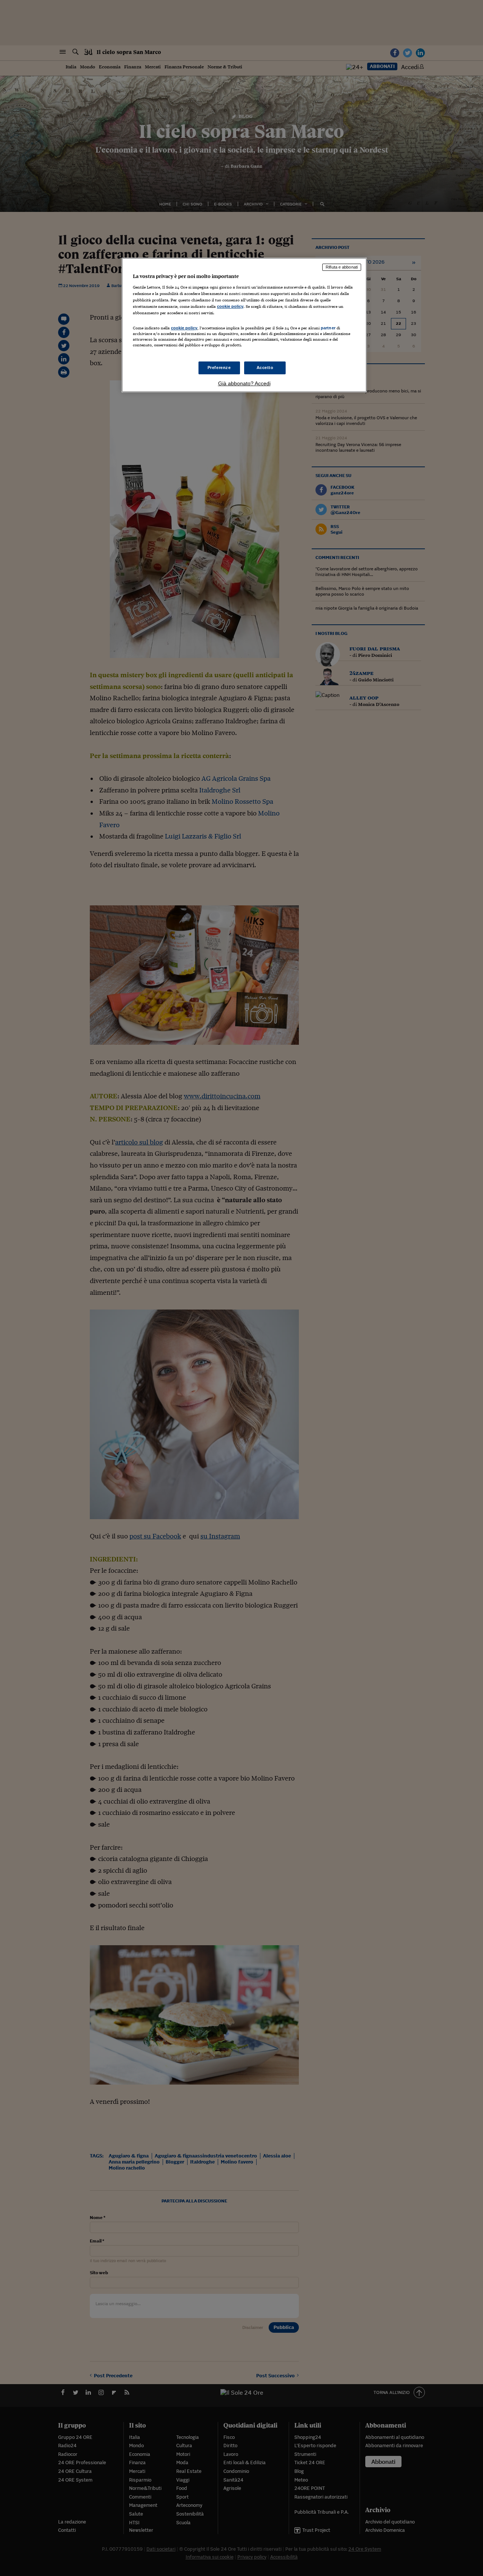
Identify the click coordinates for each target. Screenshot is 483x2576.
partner (328, 328)
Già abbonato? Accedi (244, 383)
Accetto (265, 368)
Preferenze (219, 368)
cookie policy (230, 306)
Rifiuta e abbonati (342, 267)
